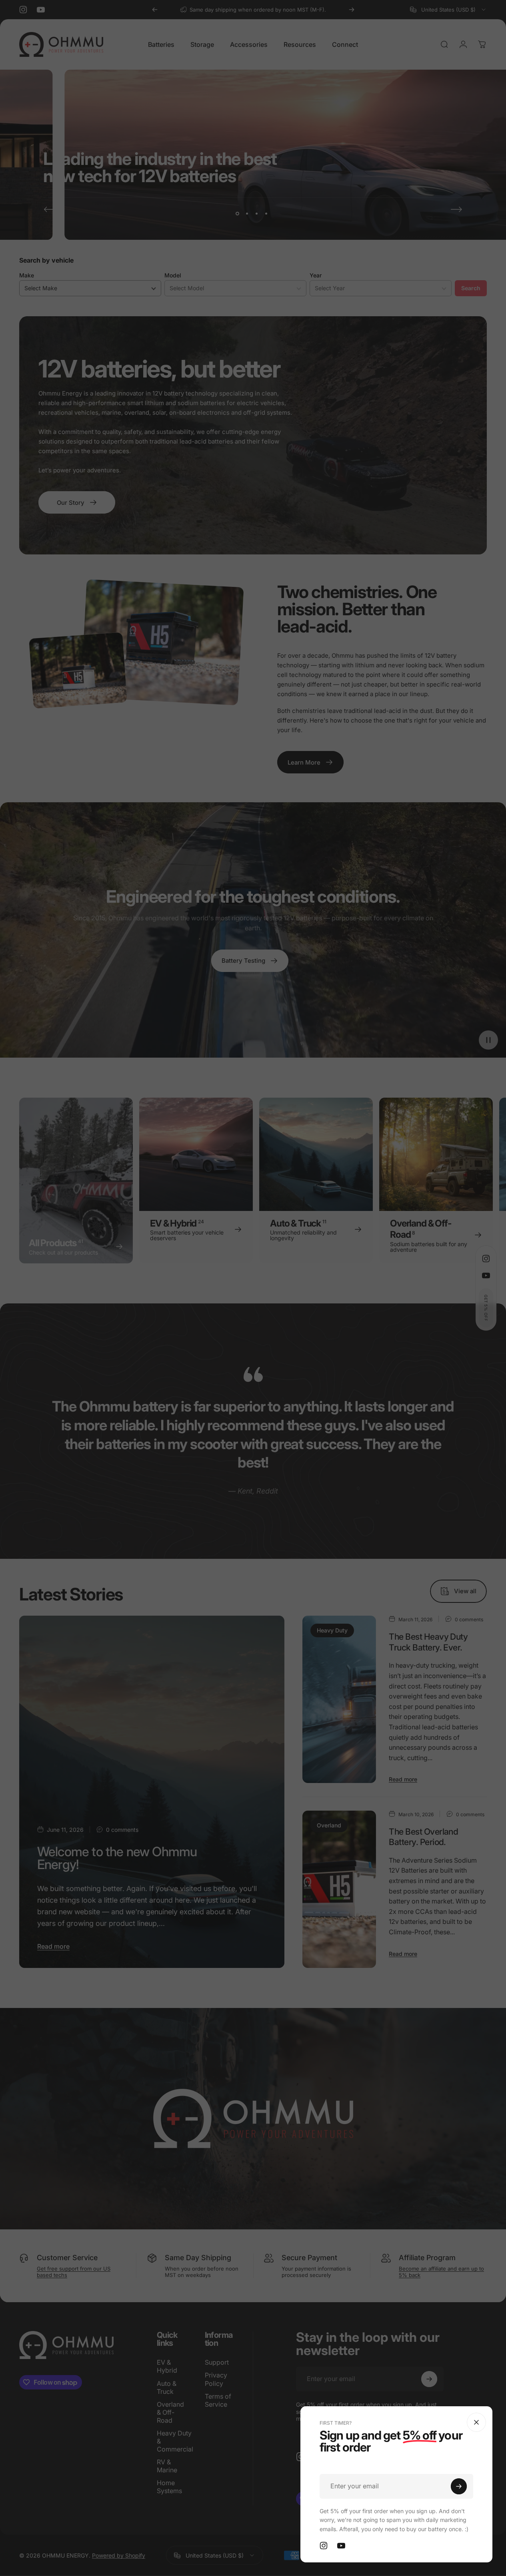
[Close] (476, 2422)
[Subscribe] (459, 2486)
